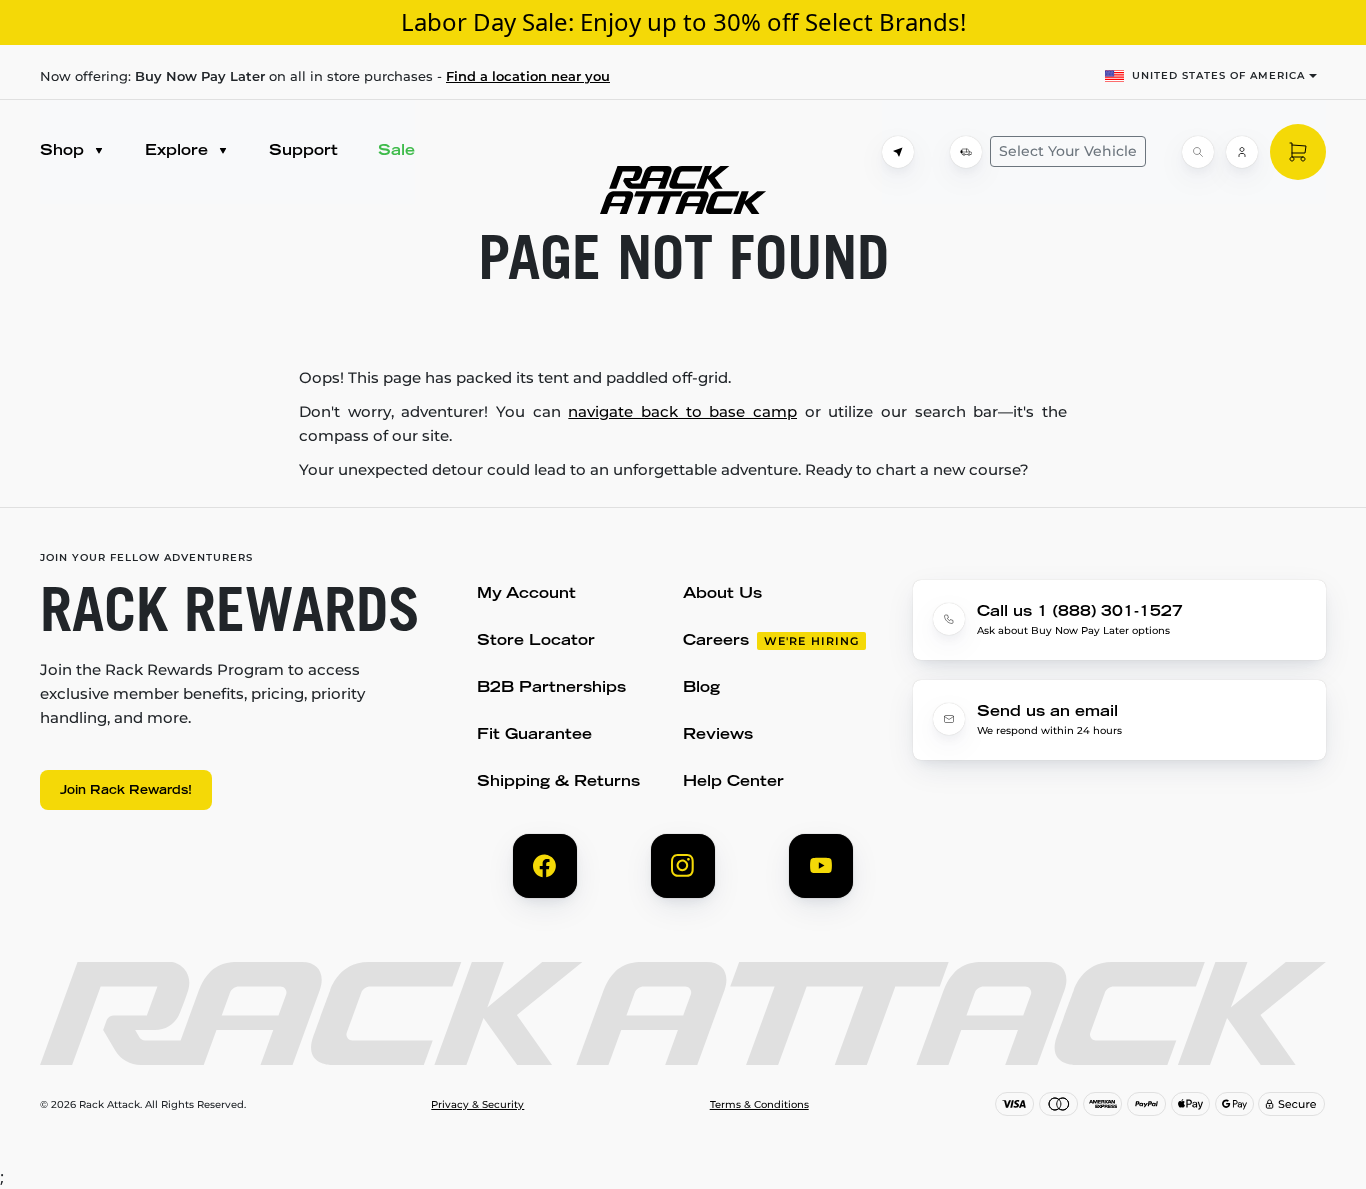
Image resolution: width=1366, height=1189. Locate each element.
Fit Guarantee (534, 735)
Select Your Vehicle (1068, 151)
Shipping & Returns (558, 782)
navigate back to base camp (682, 411)
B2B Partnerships (551, 688)
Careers (716, 641)
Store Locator (536, 641)
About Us (722, 594)
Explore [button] (179, 151)
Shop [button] (64, 151)
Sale (396, 151)
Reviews (718, 735)
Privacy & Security (477, 1105)
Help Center (733, 782)
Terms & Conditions (759, 1105)
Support (303, 151)
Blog (701, 688)
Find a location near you (528, 76)
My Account (526, 594)
